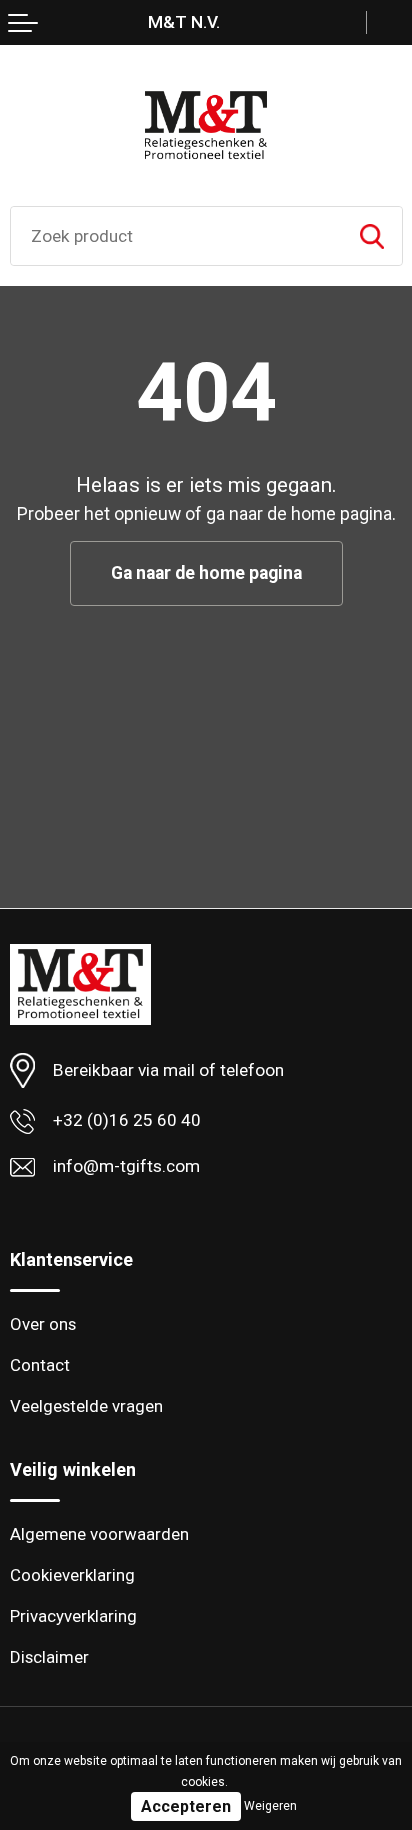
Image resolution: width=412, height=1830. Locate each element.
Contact (40, 1365)
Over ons (43, 1324)
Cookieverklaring (72, 1575)
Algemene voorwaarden (99, 1534)
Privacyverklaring (73, 1616)
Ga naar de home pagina (206, 573)
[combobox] (176, 236)
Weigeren (270, 1806)
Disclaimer (49, 1657)
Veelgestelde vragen (86, 1406)
